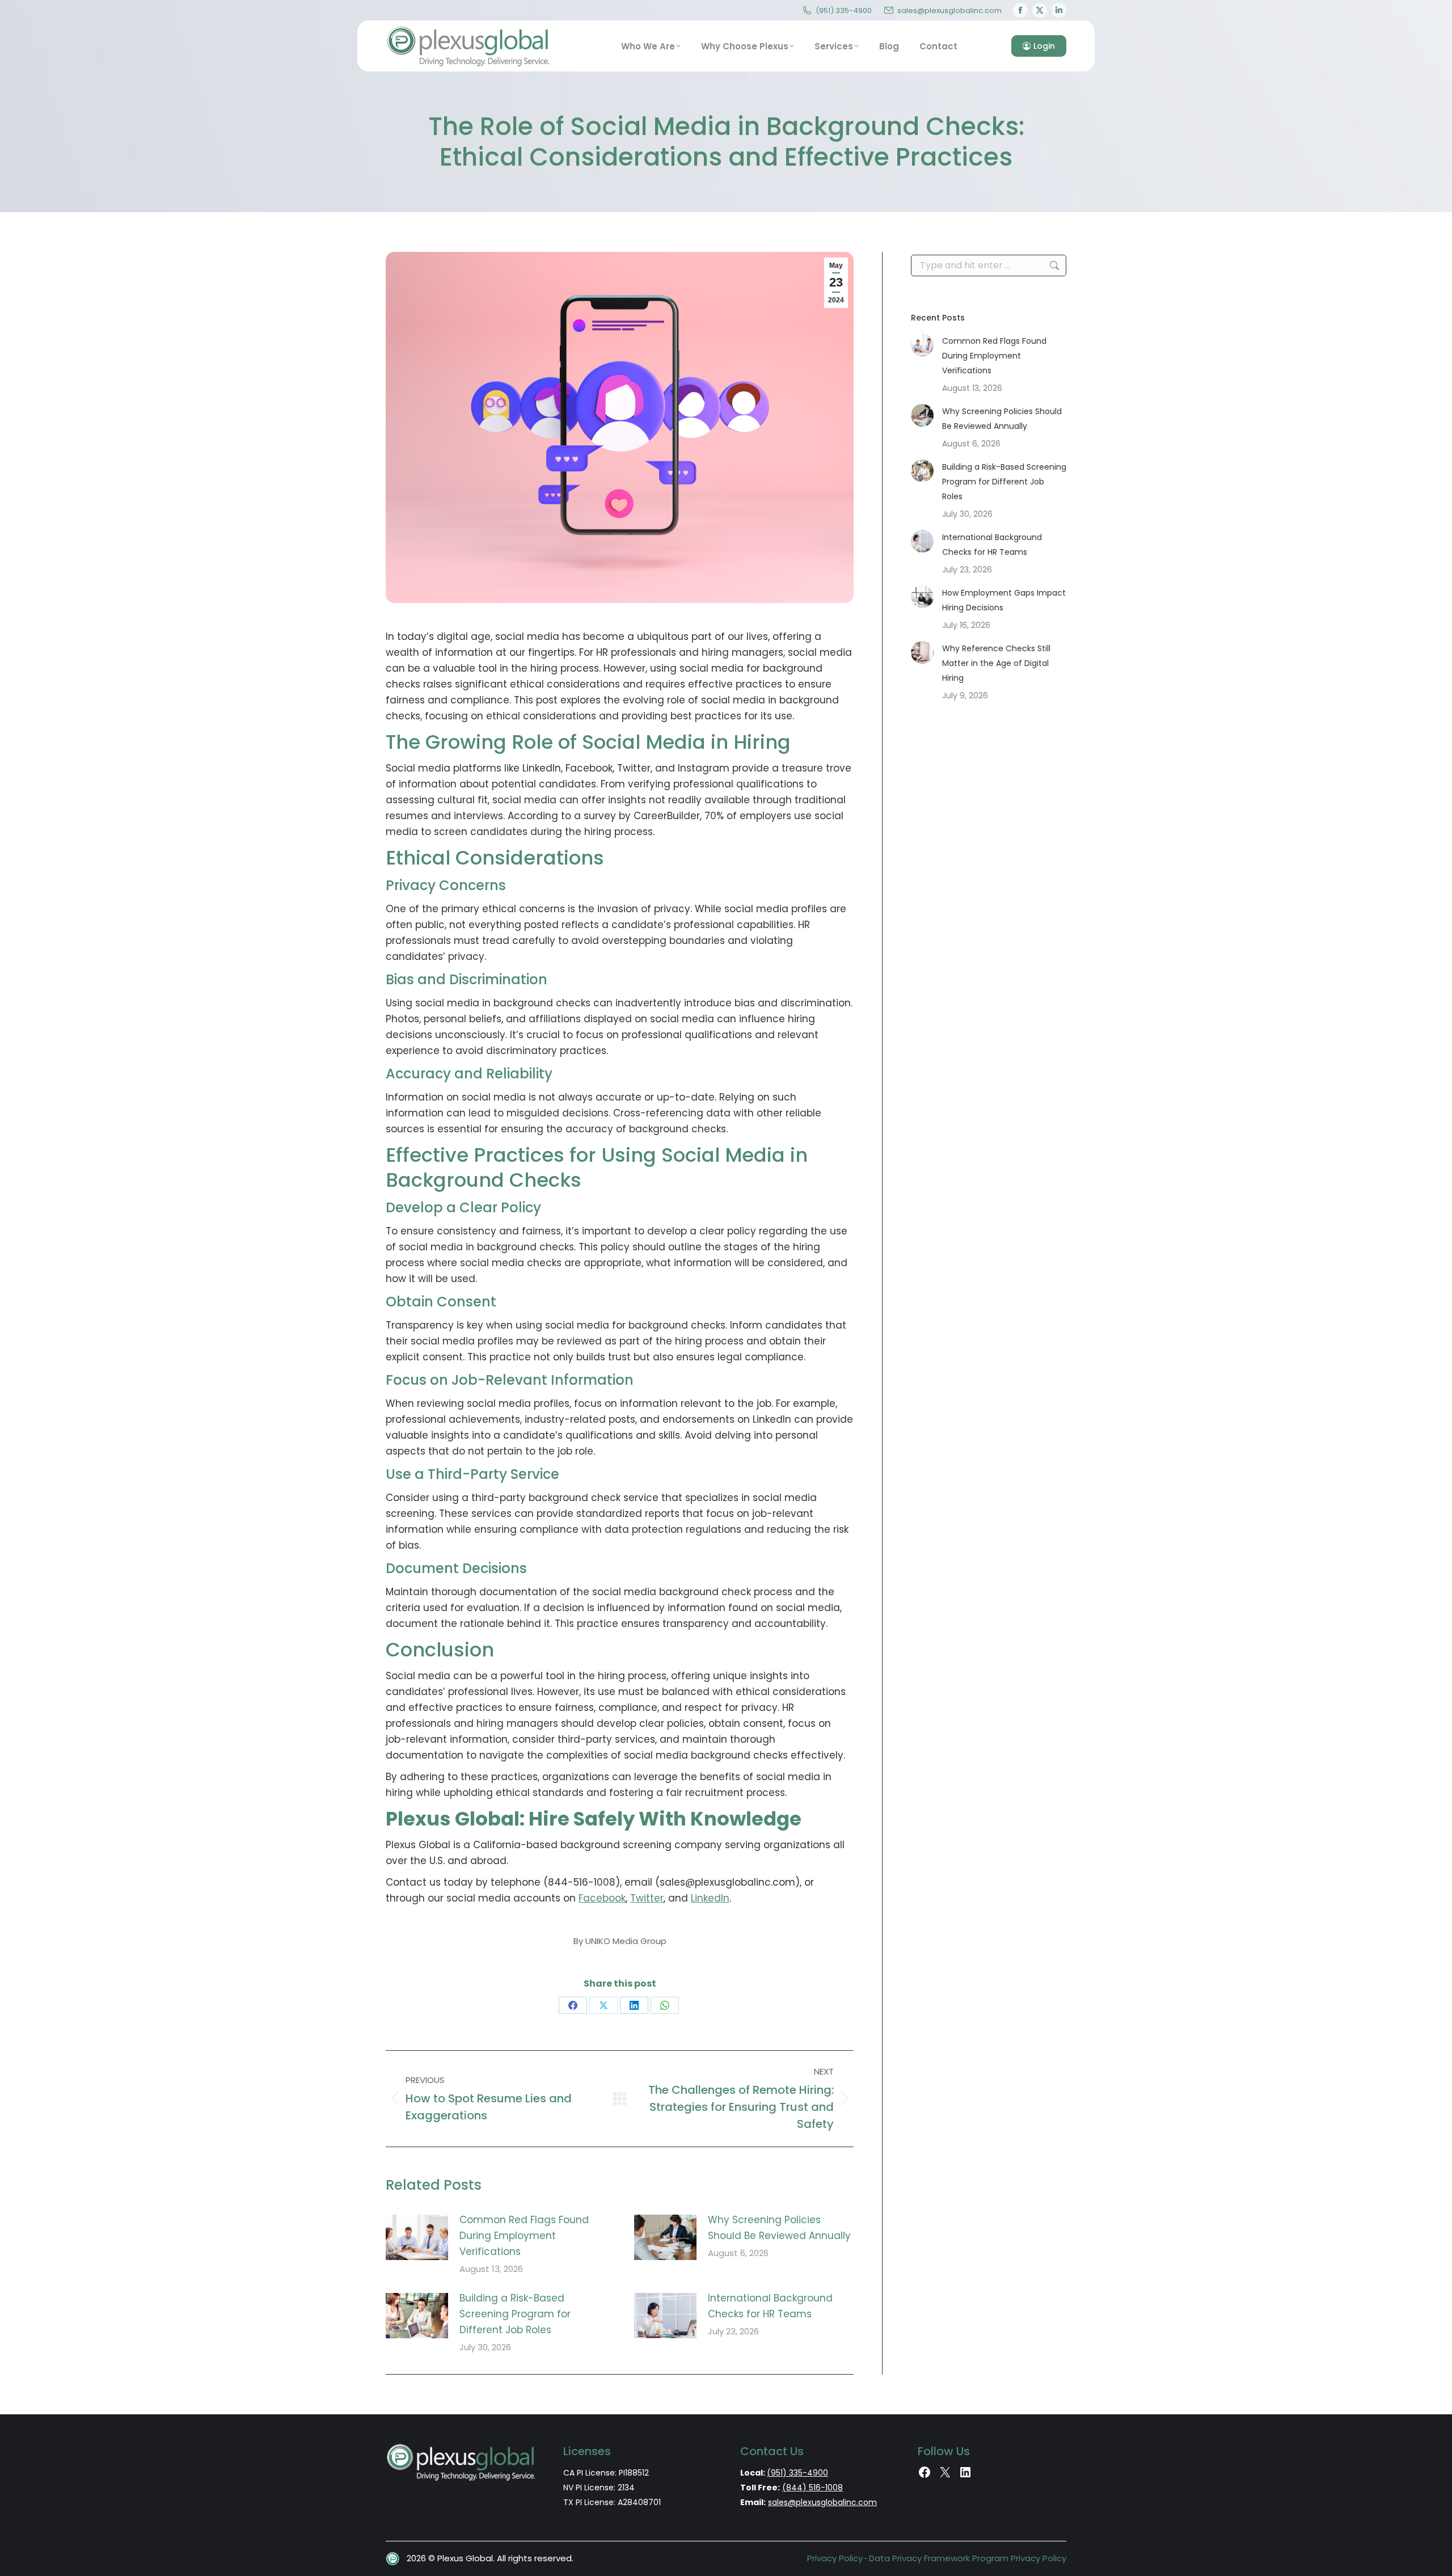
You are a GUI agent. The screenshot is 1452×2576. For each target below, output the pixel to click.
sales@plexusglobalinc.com (949, 10)
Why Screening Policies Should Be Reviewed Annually (779, 2228)
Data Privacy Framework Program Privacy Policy (968, 2558)
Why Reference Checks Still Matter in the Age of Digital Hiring (996, 663)
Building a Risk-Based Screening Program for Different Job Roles (515, 2314)
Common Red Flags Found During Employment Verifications (524, 2236)
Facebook (602, 1898)
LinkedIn (710, 1898)
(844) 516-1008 (812, 2488)
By (620, 1941)
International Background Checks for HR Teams (770, 2306)
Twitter (647, 1898)
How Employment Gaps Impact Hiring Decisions (1004, 600)
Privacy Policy (835, 2558)
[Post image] (417, 2237)
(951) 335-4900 (844, 10)
